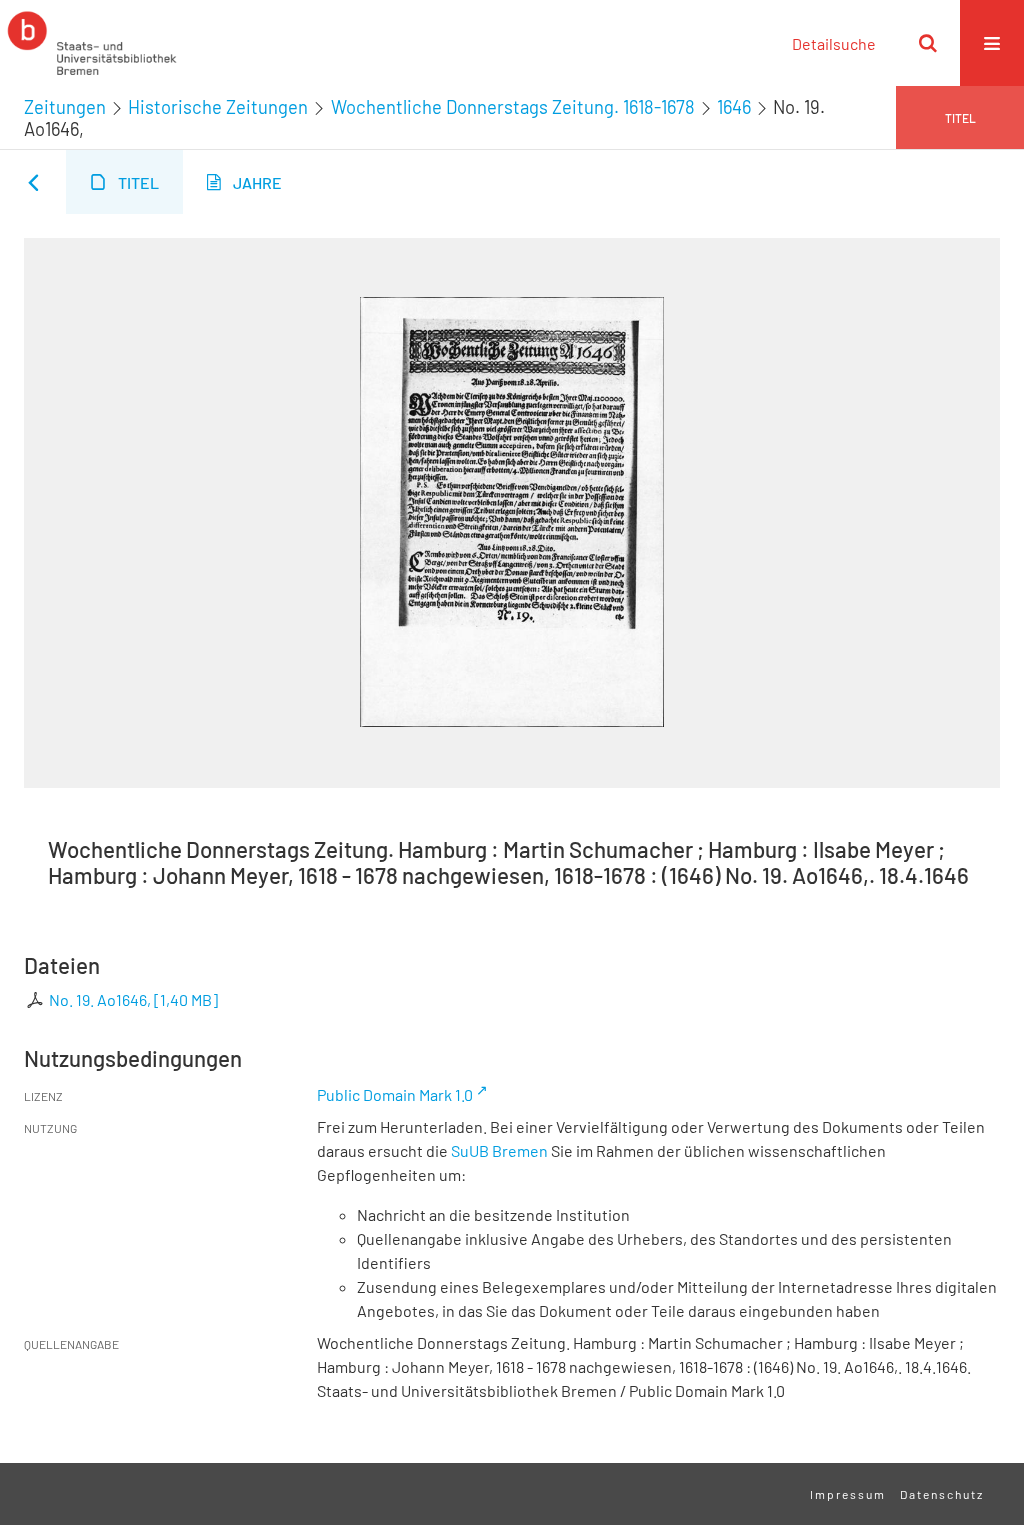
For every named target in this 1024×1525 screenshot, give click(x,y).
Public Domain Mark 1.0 (395, 1094)
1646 (734, 107)
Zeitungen (65, 107)
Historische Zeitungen (218, 107)
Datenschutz (942, 1494)
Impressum (848, 1494)
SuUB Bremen (499, 1150)
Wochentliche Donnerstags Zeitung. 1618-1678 (513, 107)
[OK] (928, 43)
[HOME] (92, 43)
